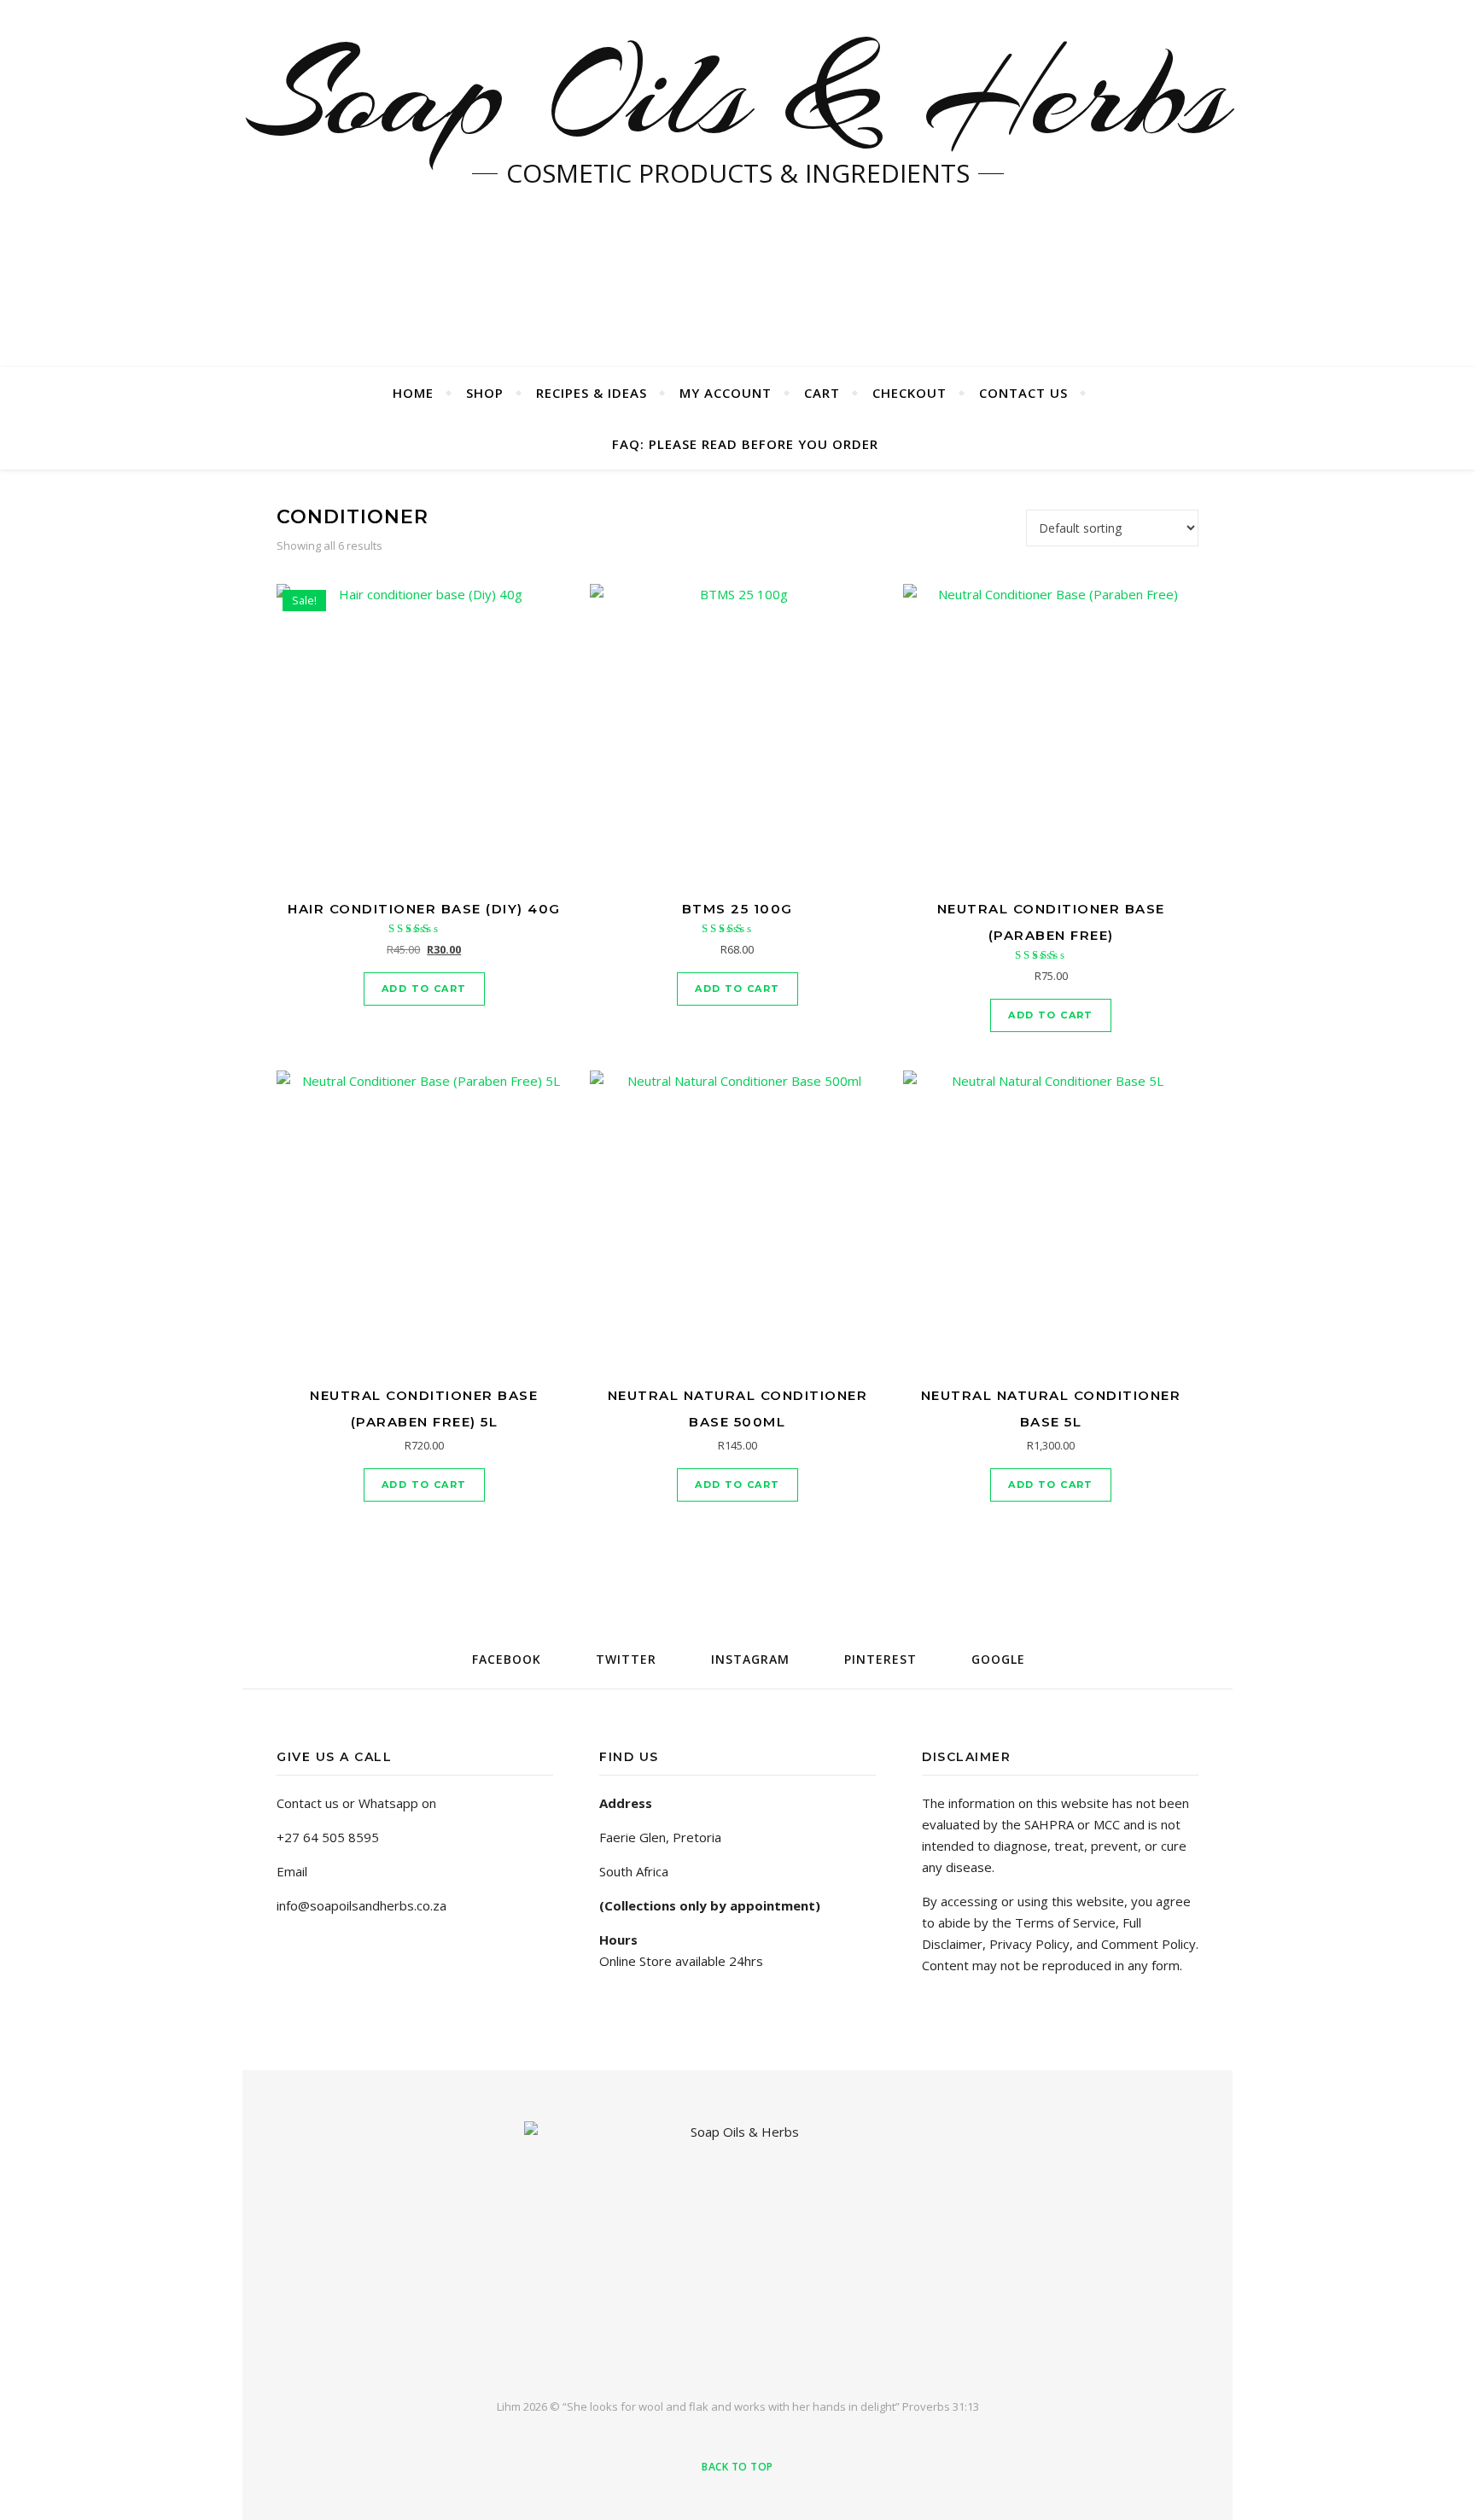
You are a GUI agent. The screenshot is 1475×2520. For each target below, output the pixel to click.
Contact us (1023, 393)
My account (726, 393)
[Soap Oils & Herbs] (737, 2246)
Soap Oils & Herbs (737, 94)
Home (413, 393)
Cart (822, 393)
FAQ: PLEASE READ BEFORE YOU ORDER (745, 444)
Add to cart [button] (424, 989)
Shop (485, 393)
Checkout (909, 393)
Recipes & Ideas (592, 393)
